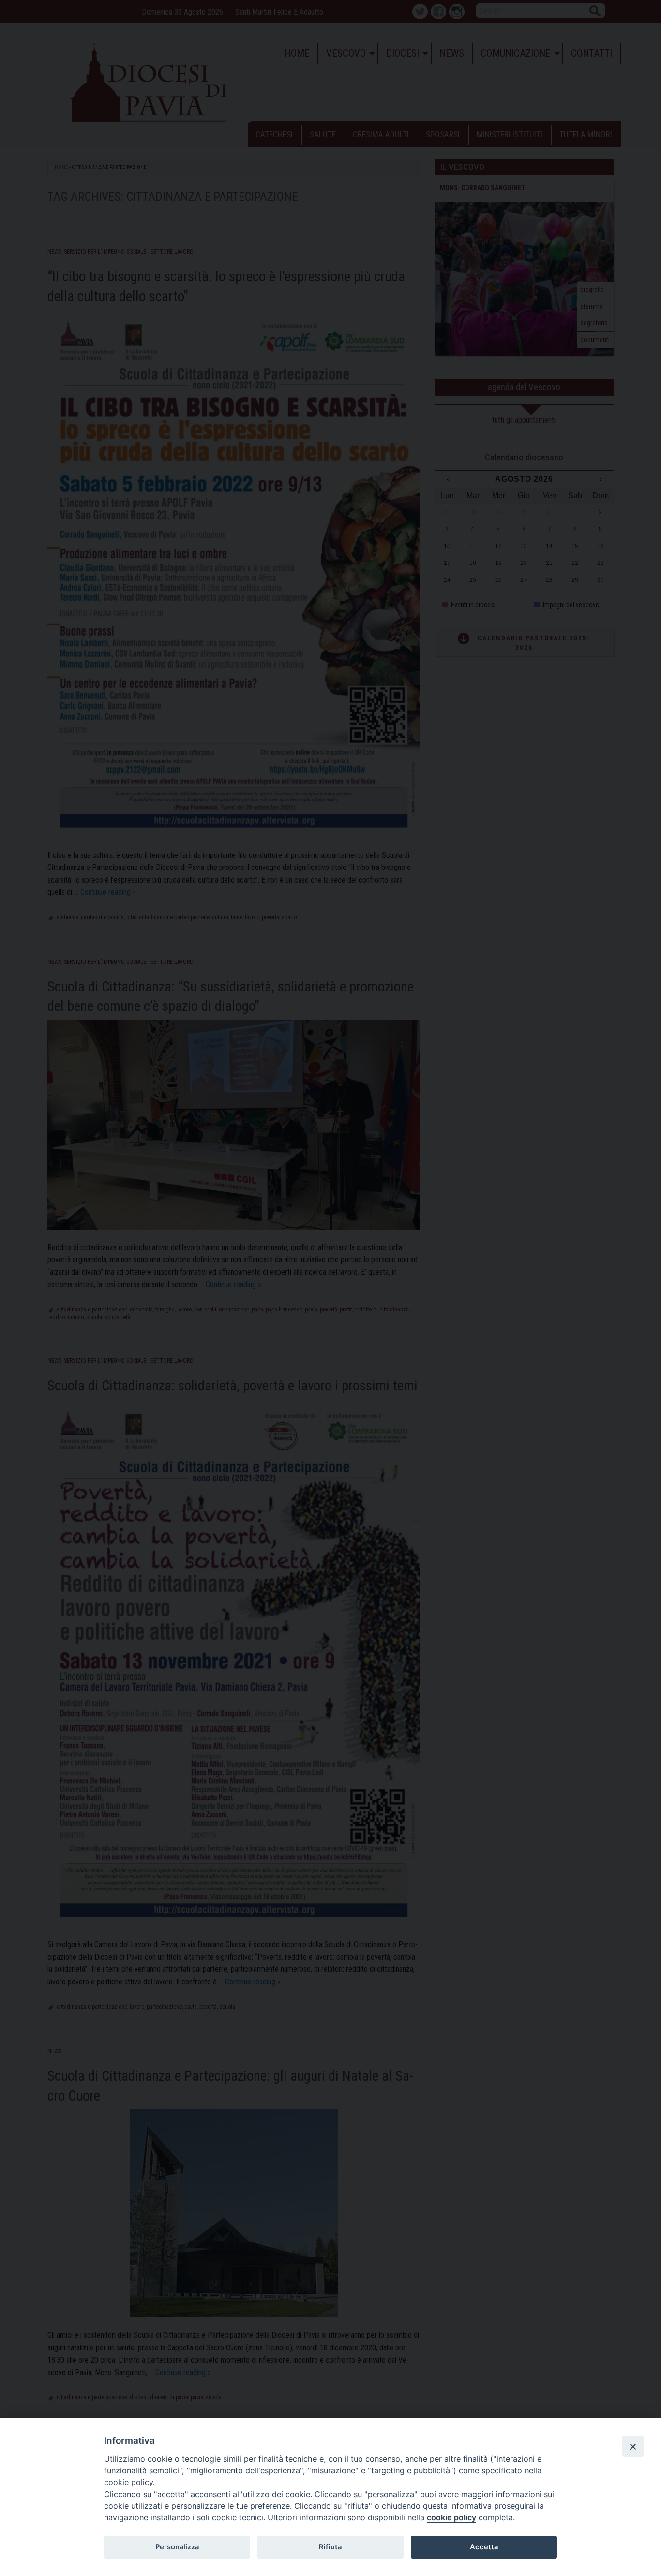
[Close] (633, 2446)
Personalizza (177, 2547)
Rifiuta (330, 2547)
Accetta (484, 2547)
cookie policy (451, 2517)
